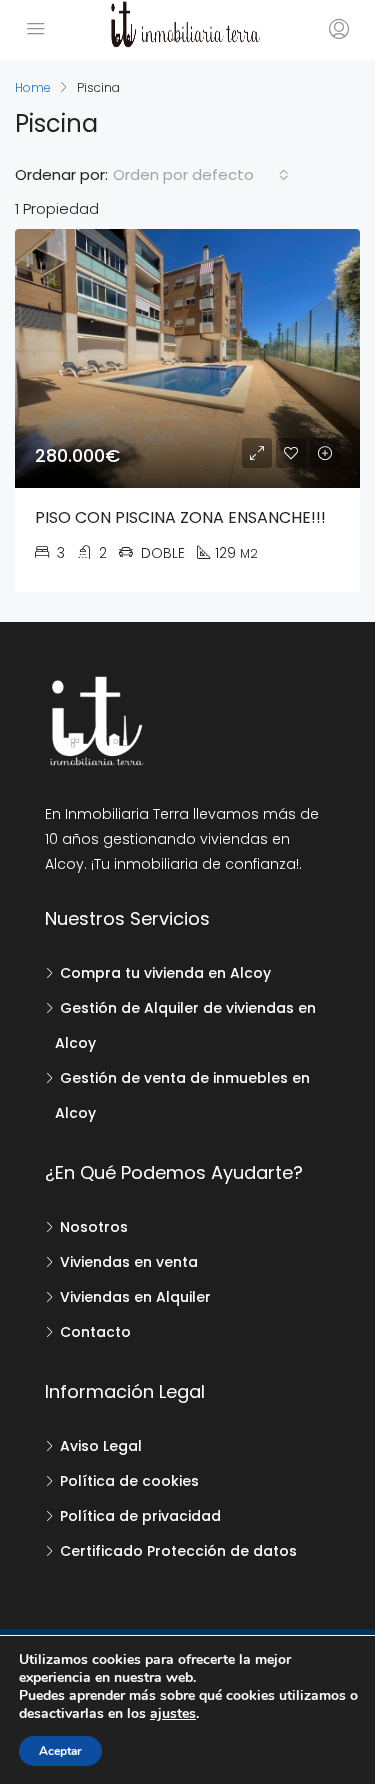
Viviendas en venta (129, 1262)
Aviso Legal (101, 1446)
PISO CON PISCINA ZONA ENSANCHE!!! (180, 517)
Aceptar (60, 1751)
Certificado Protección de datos (178, 1551)
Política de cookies (129, 1481)
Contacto (95, 1332)
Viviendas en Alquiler (135, 1297)
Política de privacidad (140, 1516)
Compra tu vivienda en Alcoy (165, 973)
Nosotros (94, 1227)
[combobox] (201, 175)
